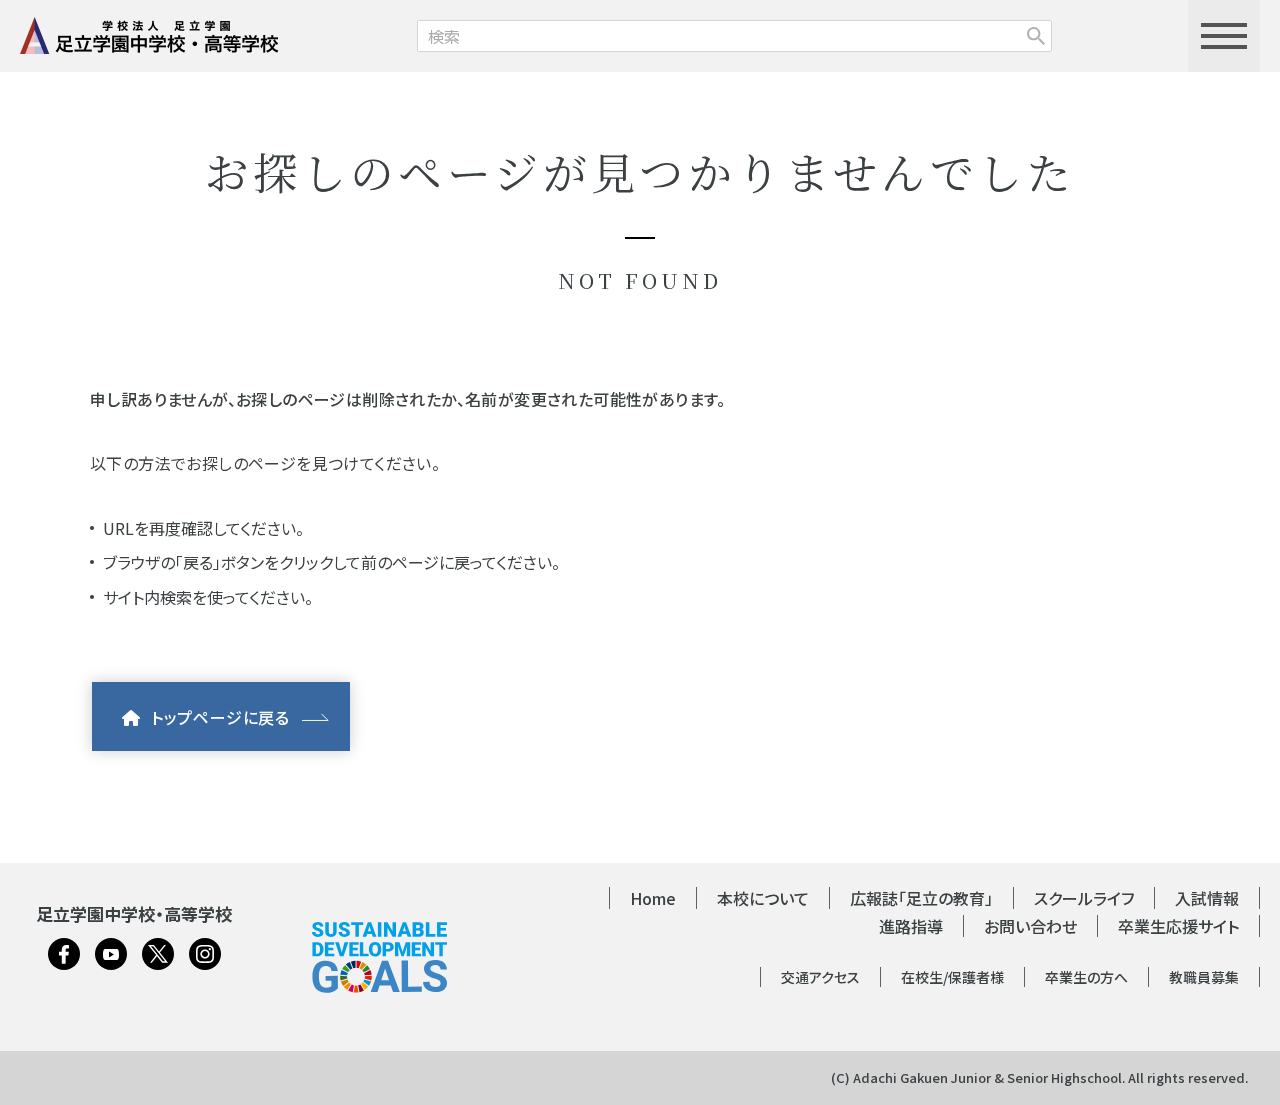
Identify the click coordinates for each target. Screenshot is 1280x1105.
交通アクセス (820, 977)
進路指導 (911, 926)
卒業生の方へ (1086, 977)
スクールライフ (1084, 898)
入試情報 (1207, 898)
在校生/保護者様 (952, 977)
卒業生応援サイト (1178, 926)
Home (653, 898)
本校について (763, 898)
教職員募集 (1204, 977)
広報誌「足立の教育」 (921, 898)
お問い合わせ (1030, 926)
